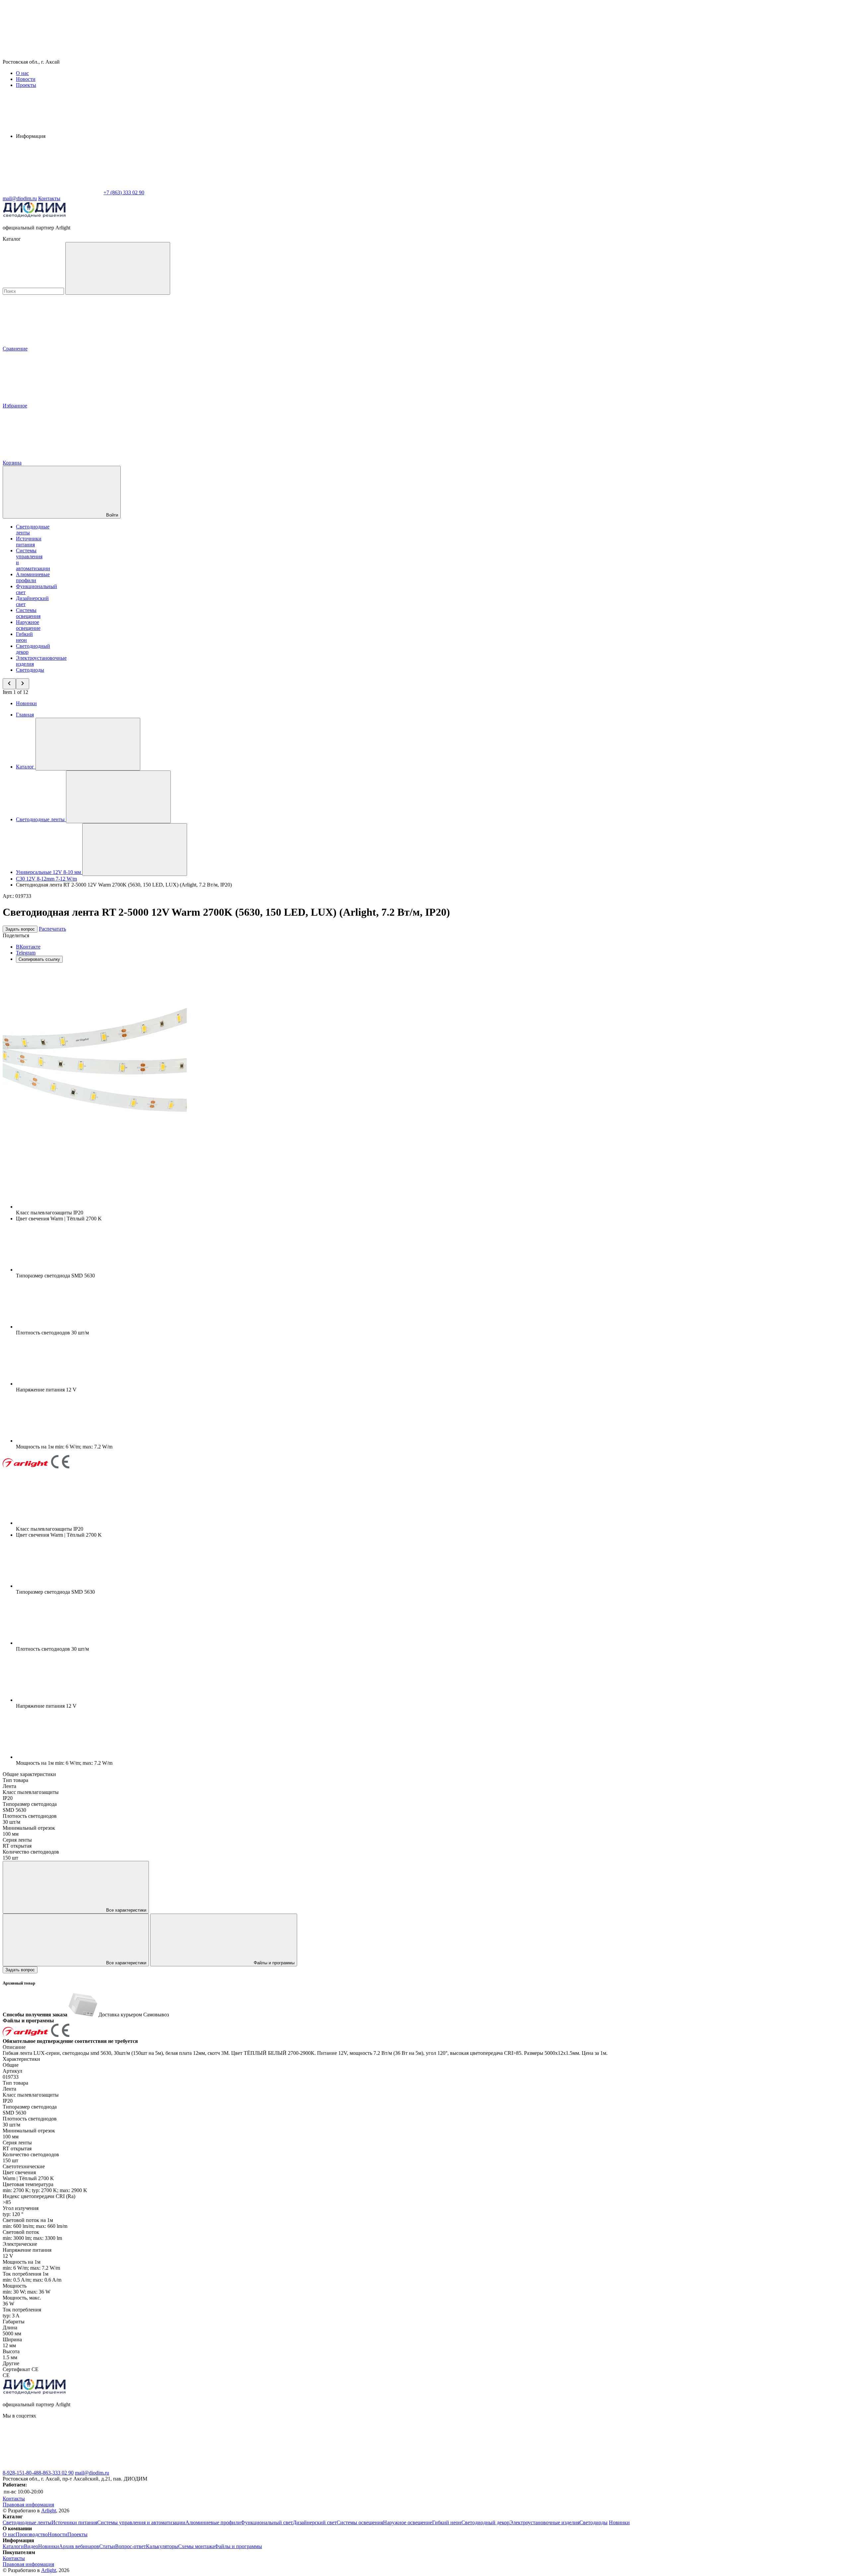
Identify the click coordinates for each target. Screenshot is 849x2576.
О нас (22, 73)
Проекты (26, 85)
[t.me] (351, 2467)
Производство (32, 2534)
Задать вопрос (20, 929)
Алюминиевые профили (33, 577)
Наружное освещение (28, 625)
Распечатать (52, 929)
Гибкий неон (24, 637)
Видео (31, 2546)
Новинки (26, 703)
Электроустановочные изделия (544, 2522)
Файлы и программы (273, 1963)
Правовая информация (28, 2505)
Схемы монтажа (196, 2546)
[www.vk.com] (52, 2467)
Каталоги (13, 2546)
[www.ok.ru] (152, 2467)
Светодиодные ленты (27, 2522)
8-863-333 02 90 (56, 2473)
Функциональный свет (267, 2522)
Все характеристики (126, 1910)
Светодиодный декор (485, 2522)
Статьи (107, 2546)
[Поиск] (118, 268)
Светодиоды (30, 670)
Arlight (49, 2511)
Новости (26, 79)
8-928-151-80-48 (21, 2473)
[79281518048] (251, 2467)
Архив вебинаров (79, 2546)
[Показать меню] (88, 744)
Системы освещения (28, 613)
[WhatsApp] (52, 192)
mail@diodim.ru (92, 2473)
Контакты (49, 198)
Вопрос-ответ (131, 2546)
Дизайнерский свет (315, 2522)
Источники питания (29, 542)
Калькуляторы (162, 2546)
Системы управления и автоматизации (141, 2522)
